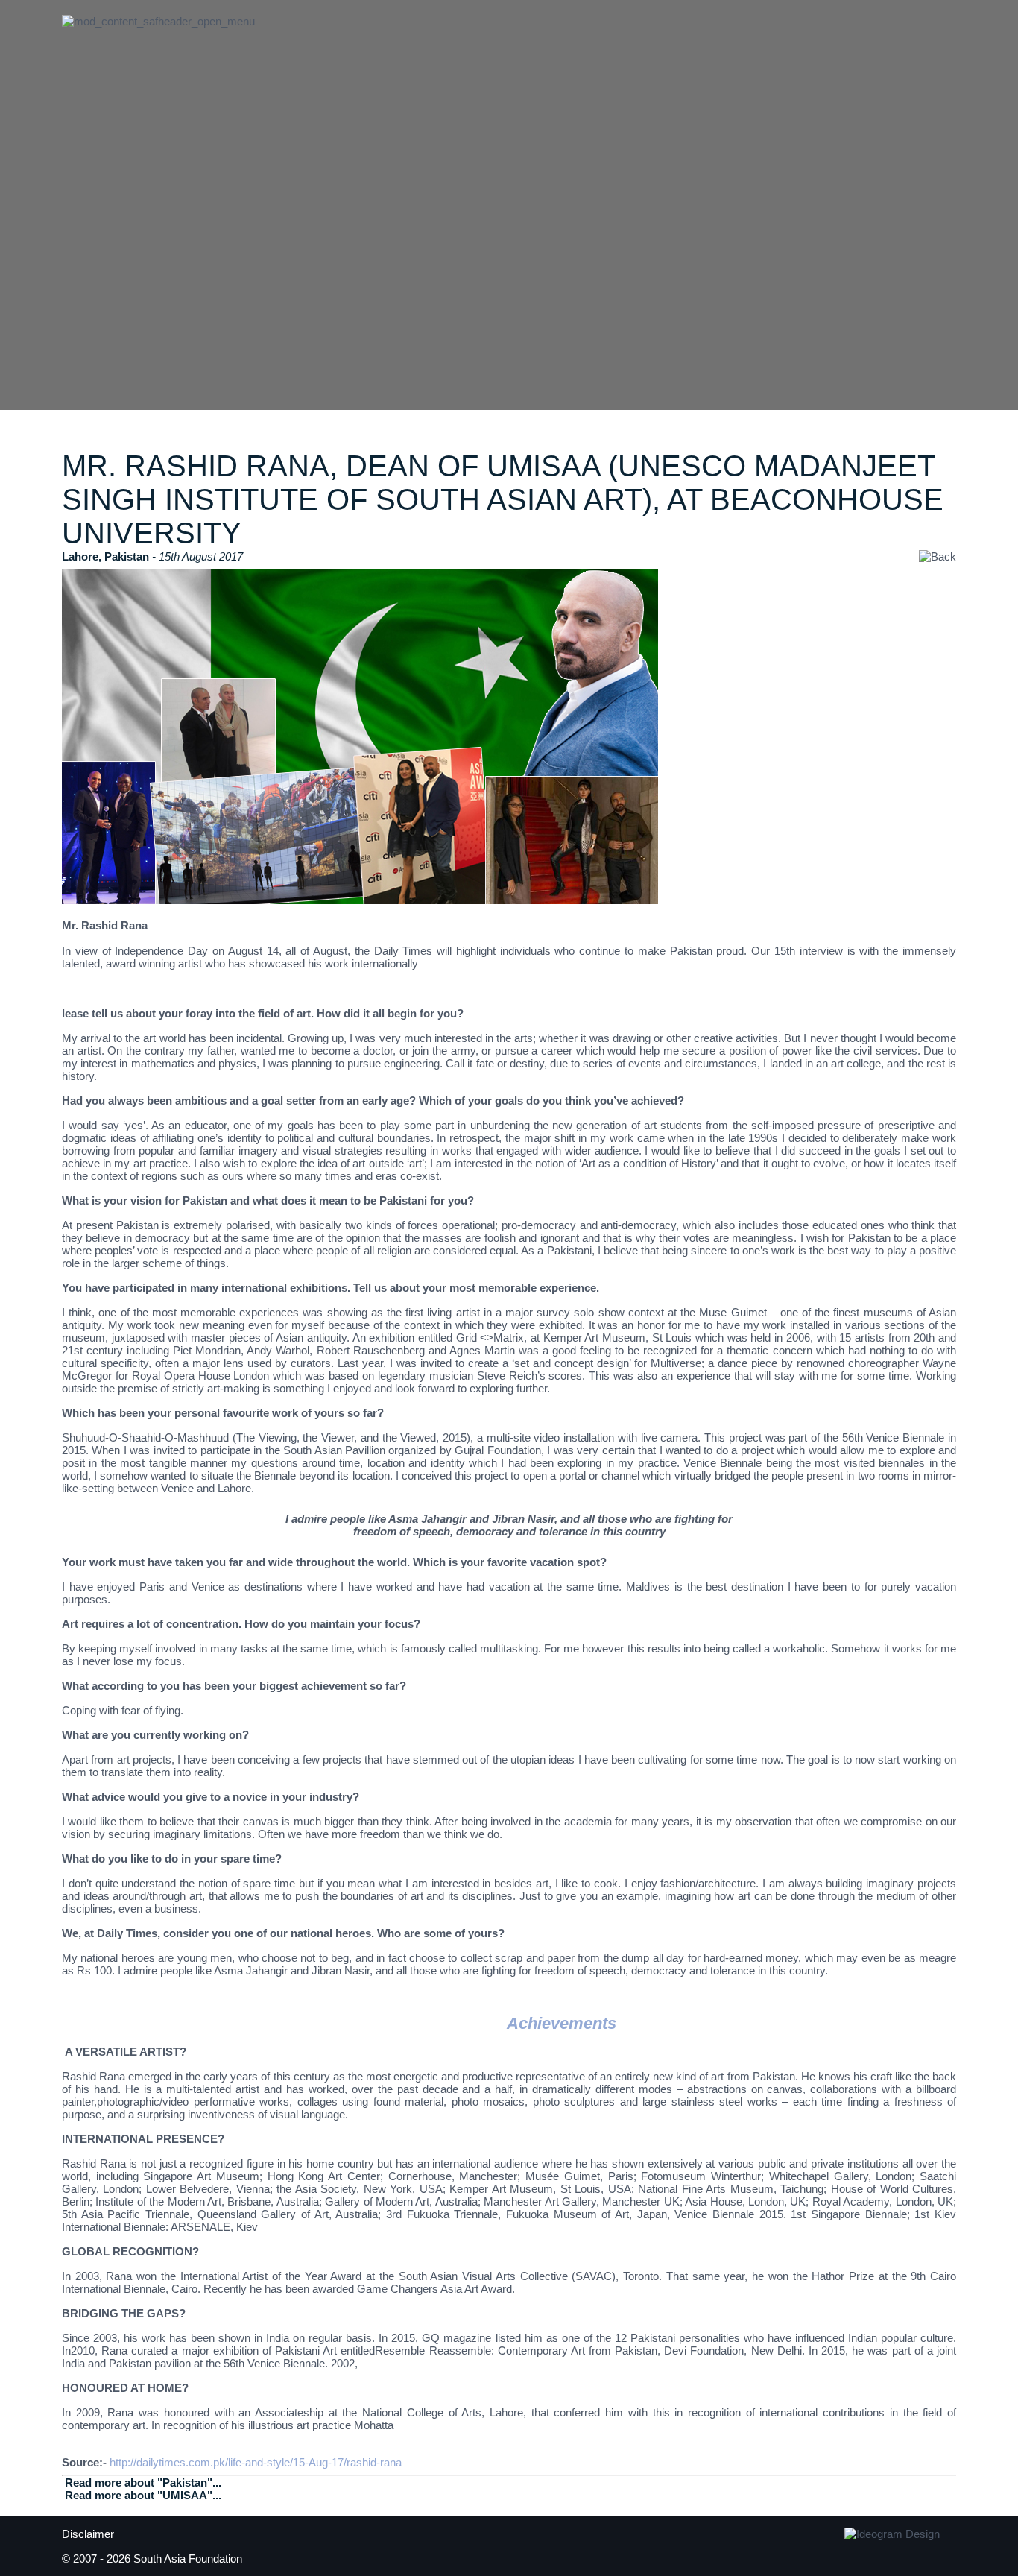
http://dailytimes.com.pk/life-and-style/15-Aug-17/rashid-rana (256, 2462)
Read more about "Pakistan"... (143, 2482)
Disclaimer (88, 2534)
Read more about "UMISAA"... (143, 2495)
